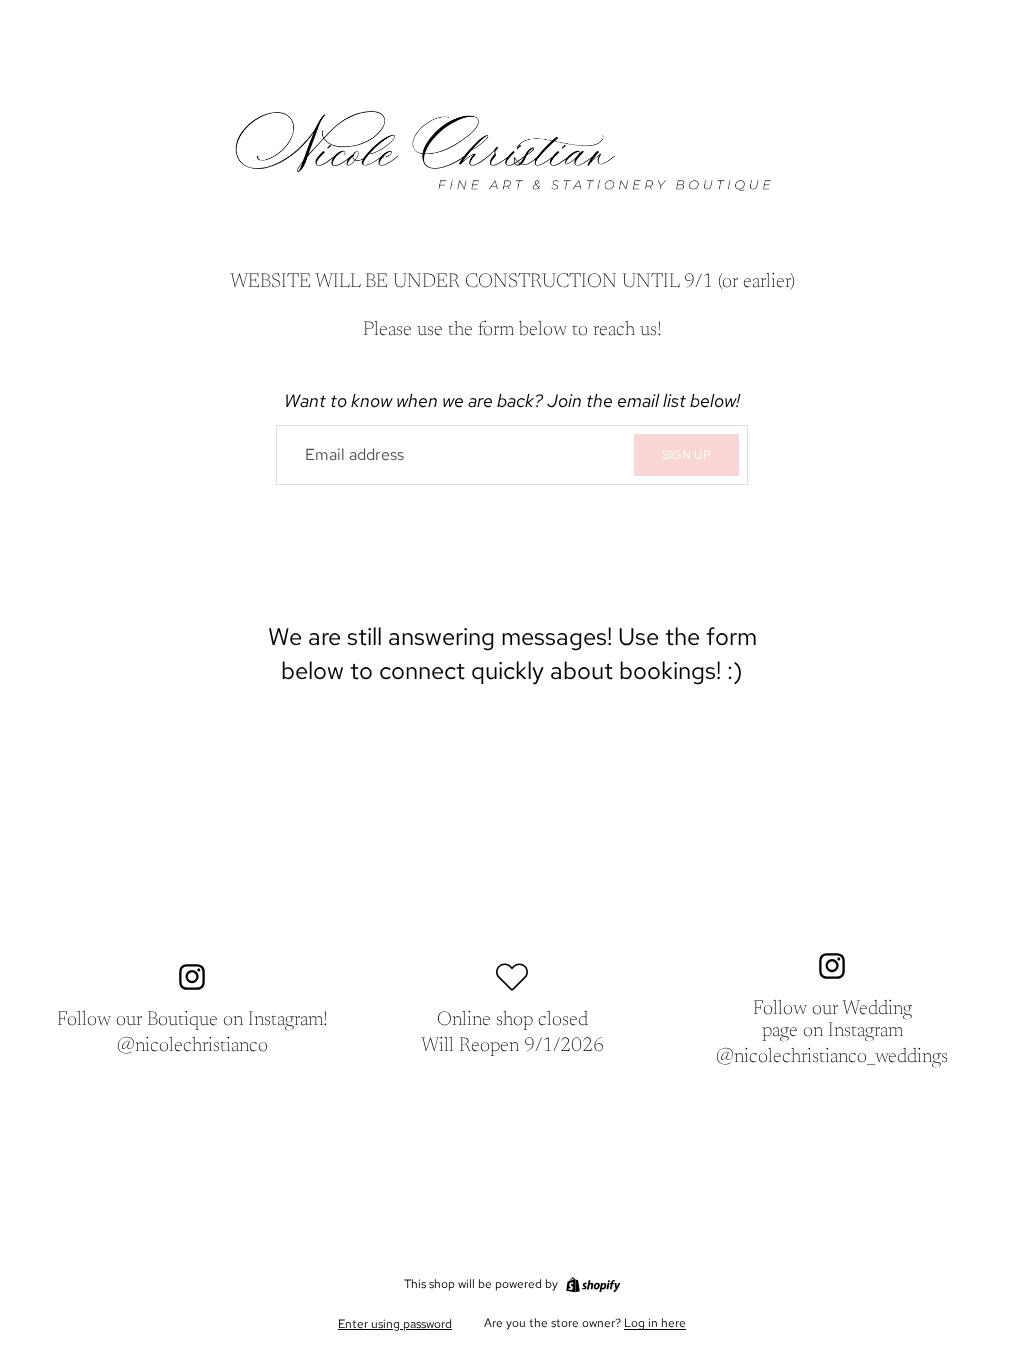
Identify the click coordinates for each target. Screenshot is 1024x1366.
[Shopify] (593, 1285)
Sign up (686, 455)
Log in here (655, 1323)
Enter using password (395, 1324)
